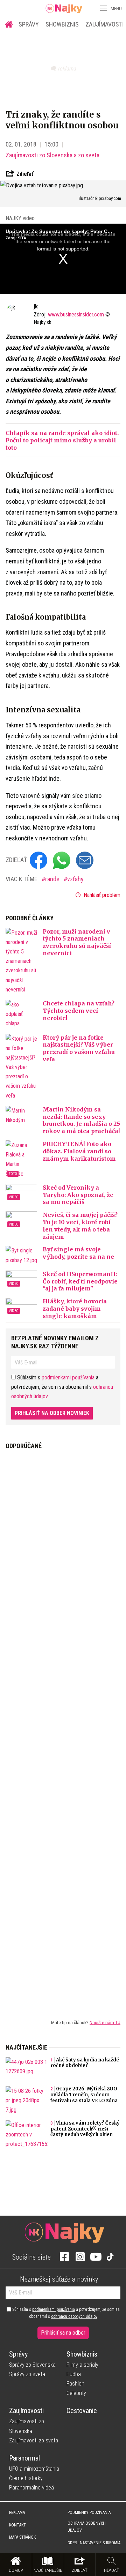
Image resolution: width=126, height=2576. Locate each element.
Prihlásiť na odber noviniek (52, 1413)
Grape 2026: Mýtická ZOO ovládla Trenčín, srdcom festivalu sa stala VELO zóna (84, 2095)
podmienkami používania (68, 1377)
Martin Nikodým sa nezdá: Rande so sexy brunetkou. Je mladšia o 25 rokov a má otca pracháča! (81, 1120)
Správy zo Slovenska (32, 2365)
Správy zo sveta (27, 2374)
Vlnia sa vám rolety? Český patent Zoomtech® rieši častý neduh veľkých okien (85, 2129)
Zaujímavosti (26, 2411)
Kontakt (17, 2525)
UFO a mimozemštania (34, 2469)
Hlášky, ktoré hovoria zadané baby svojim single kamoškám (75, 1309)
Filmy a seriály (82, 2365)
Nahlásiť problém (101, 895)
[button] (103, 8)
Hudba (74, 2374)
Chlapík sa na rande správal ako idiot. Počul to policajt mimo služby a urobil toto (62, 440)
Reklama (17, 2513)
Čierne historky (26, 2478)
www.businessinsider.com (76, 314)
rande (53, 879)
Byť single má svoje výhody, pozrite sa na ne (78, 1253)
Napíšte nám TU (105, 2022)
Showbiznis (62, 24)
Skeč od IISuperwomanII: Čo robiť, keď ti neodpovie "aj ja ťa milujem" (80, 1281)
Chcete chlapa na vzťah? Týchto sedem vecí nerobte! (79, 1011)
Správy (29, 24)
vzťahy (75, 879)
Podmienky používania (89, 2513)
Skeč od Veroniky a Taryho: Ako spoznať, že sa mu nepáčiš (78, 1195)
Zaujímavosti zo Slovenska (27, 2426)
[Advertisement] (63, 1729)
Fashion (75, 2384)
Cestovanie (82, 2411)
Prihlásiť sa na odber (63, 2333)
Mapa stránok (22, 2537)
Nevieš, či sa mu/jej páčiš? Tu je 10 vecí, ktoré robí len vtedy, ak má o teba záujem (80, 1226)
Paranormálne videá (31, 2488)
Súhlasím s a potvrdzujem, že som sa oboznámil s (65, 2313)
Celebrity (76, 2393)
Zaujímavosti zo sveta (34, 2440)
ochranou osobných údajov (74, 2316)
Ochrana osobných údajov (87, 2527)
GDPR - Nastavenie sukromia (94, 2543)
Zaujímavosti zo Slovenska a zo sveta (52, 155)
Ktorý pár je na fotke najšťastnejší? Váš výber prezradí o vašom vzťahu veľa (79, 1048)
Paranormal (24, 2458)
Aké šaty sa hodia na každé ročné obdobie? (85, 2063)
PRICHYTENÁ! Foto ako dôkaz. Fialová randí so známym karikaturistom (79, 1151)
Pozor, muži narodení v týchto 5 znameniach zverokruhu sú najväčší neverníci (77, 942)
